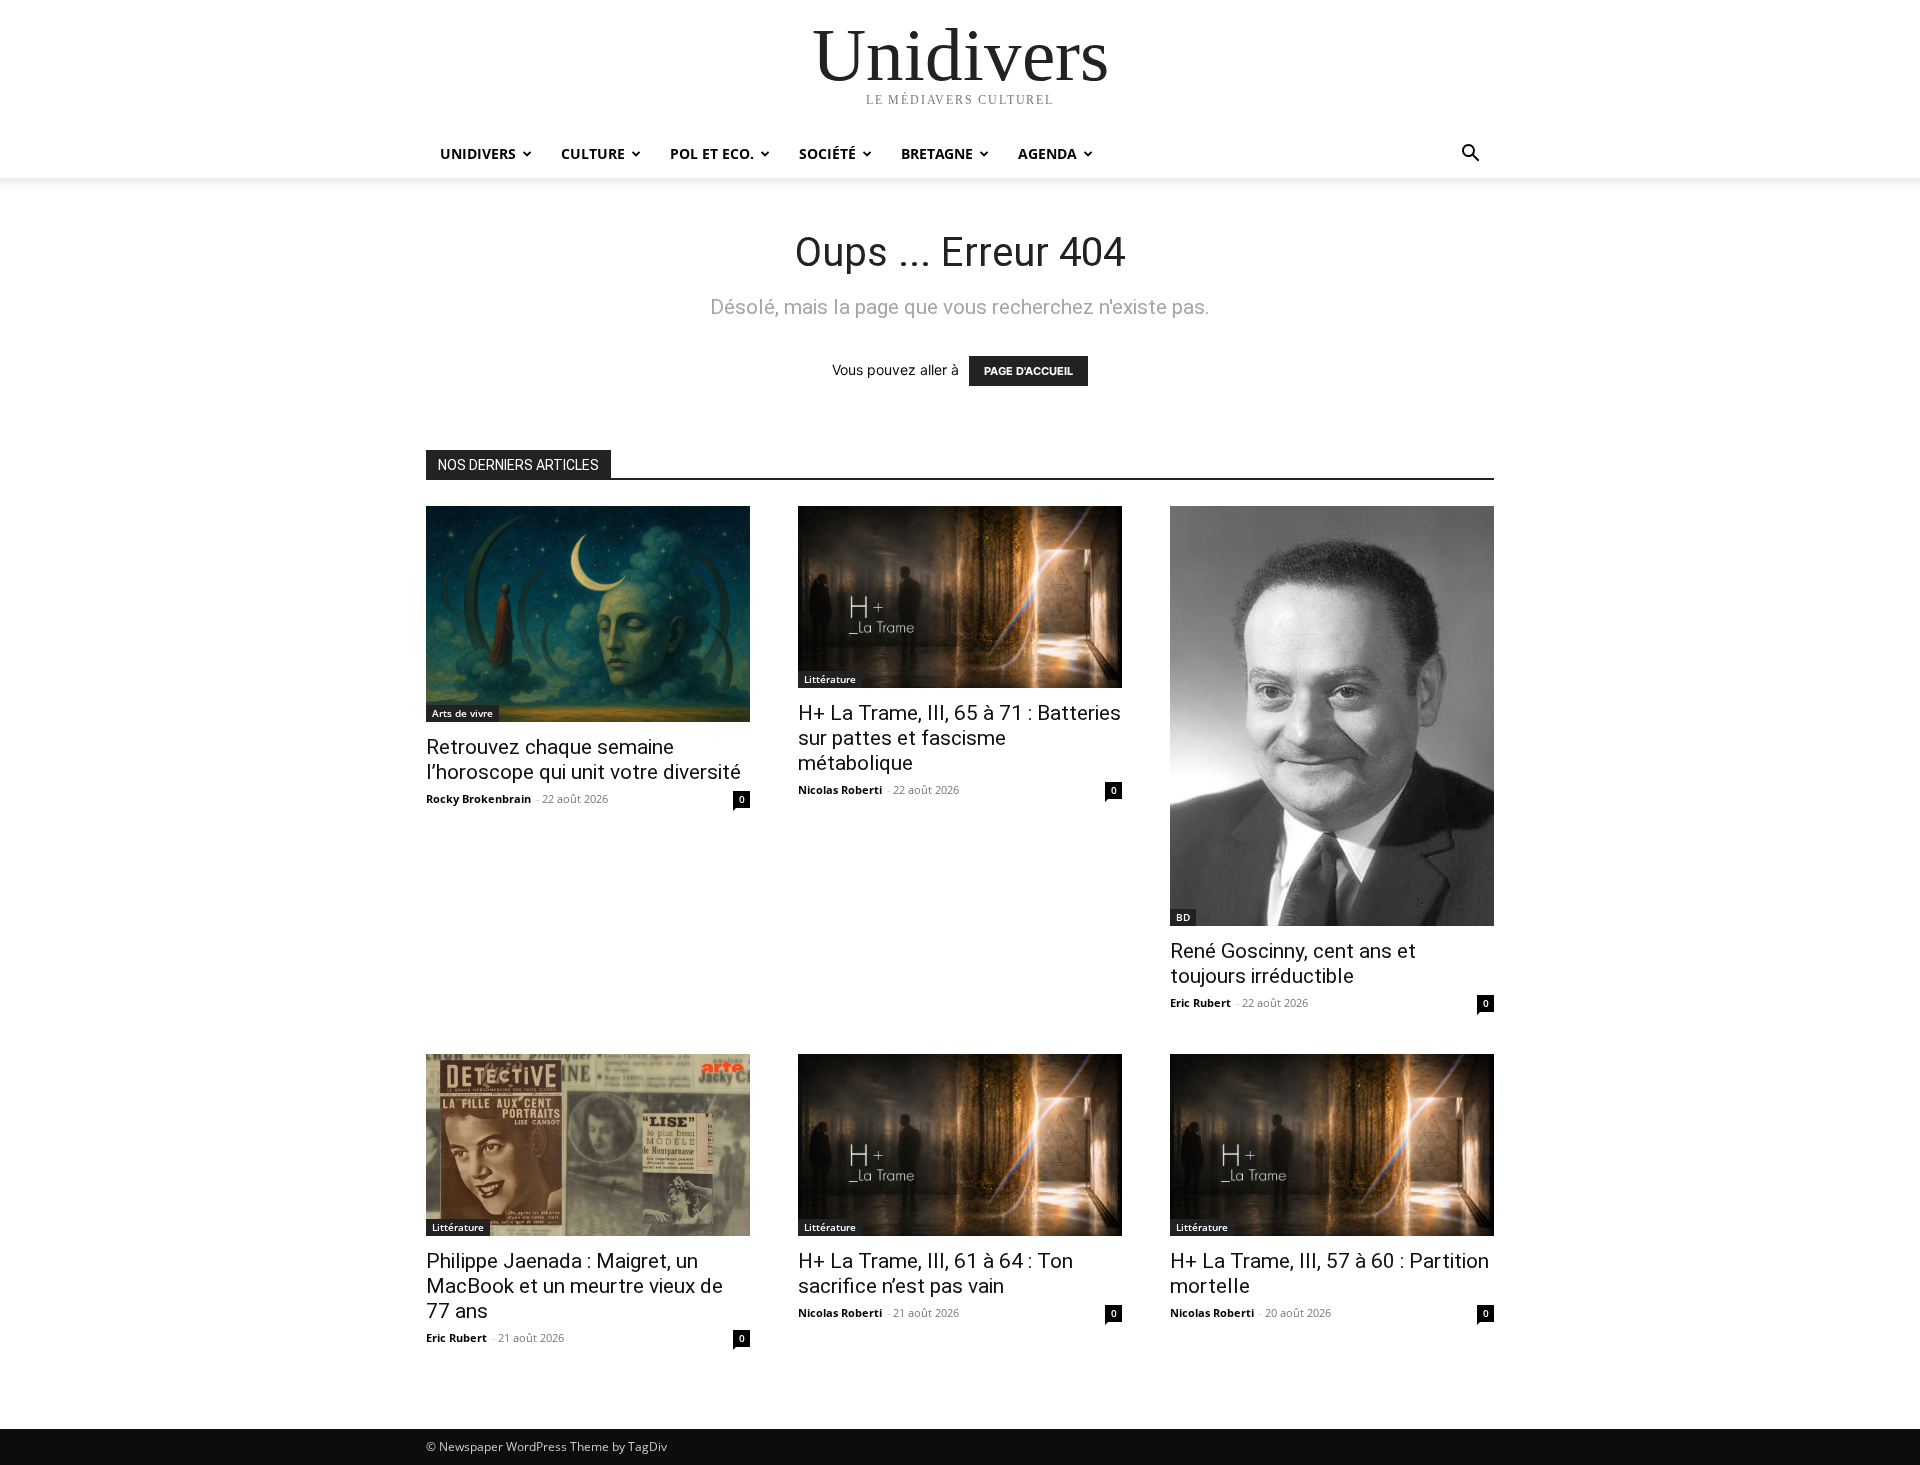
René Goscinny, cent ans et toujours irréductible (1293, 963)
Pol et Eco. (712, 153)
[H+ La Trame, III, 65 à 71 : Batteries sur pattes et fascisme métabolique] (960, 597)
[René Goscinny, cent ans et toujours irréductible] (1332, 716)
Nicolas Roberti (840, 789)
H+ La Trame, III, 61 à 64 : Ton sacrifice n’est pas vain (935, 1273)
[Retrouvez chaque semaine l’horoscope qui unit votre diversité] (588, 614)
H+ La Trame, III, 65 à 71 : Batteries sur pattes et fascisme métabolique (959, 738)
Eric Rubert (1200, 1002)
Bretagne (937, 153)
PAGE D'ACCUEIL (1028, 371)
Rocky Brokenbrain (478, 798)
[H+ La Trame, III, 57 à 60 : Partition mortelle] (1332, 1145)
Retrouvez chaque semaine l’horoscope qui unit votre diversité (583, 759)
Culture (593, 153)
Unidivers (478, 153)
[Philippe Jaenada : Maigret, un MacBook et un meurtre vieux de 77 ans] (588, 1145)
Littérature (830, 679)
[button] (1470, 155)
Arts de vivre (462, 713)
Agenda (1047, 153)
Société (827, 153)
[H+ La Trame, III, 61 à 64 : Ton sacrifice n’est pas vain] (960, 1145)
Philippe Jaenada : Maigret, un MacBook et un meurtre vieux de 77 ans (574, 1286)
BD (1183, 917)
